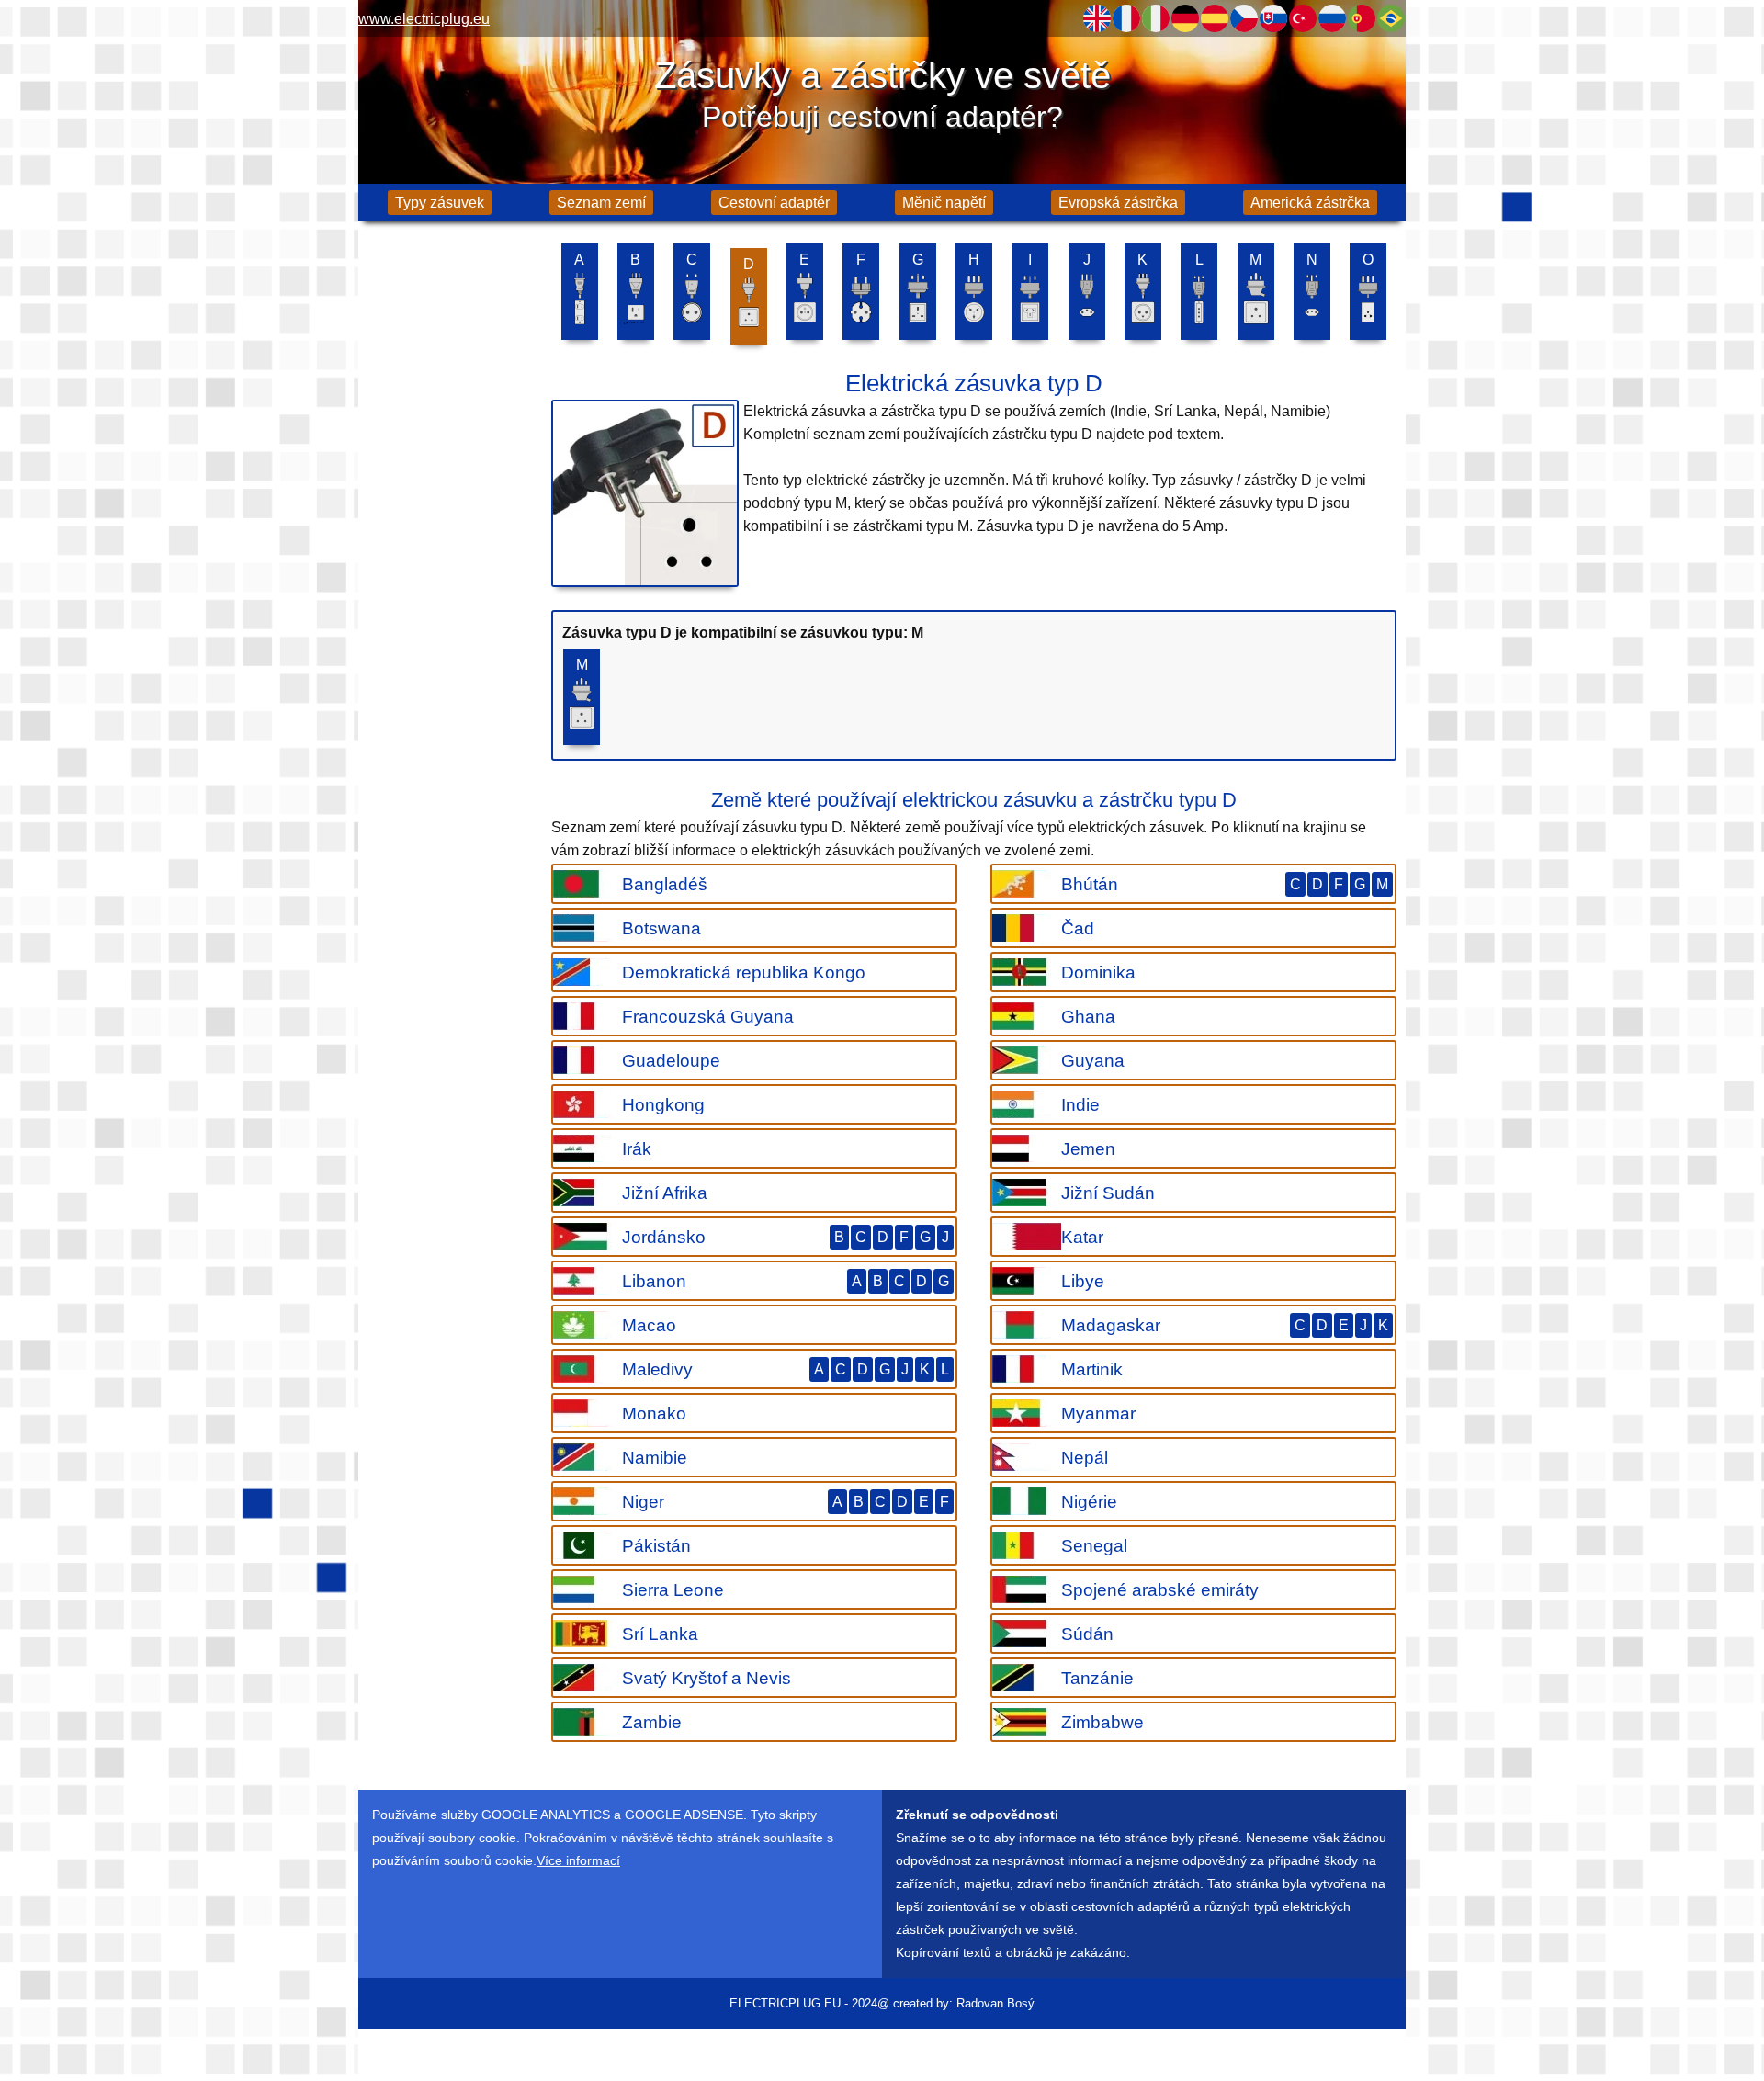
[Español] (1215, 18)
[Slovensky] (1273, 18)
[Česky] (1244, 18)
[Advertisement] (450, 524)
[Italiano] (1156, 18)
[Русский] (1332, 18)
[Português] (1362, 18)
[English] (1097, 18)
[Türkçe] (1303, 18)
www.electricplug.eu (424, 19)
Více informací (578, 1860)
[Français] (1126, 18)
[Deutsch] (1185, 18)
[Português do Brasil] (1391, 18)
